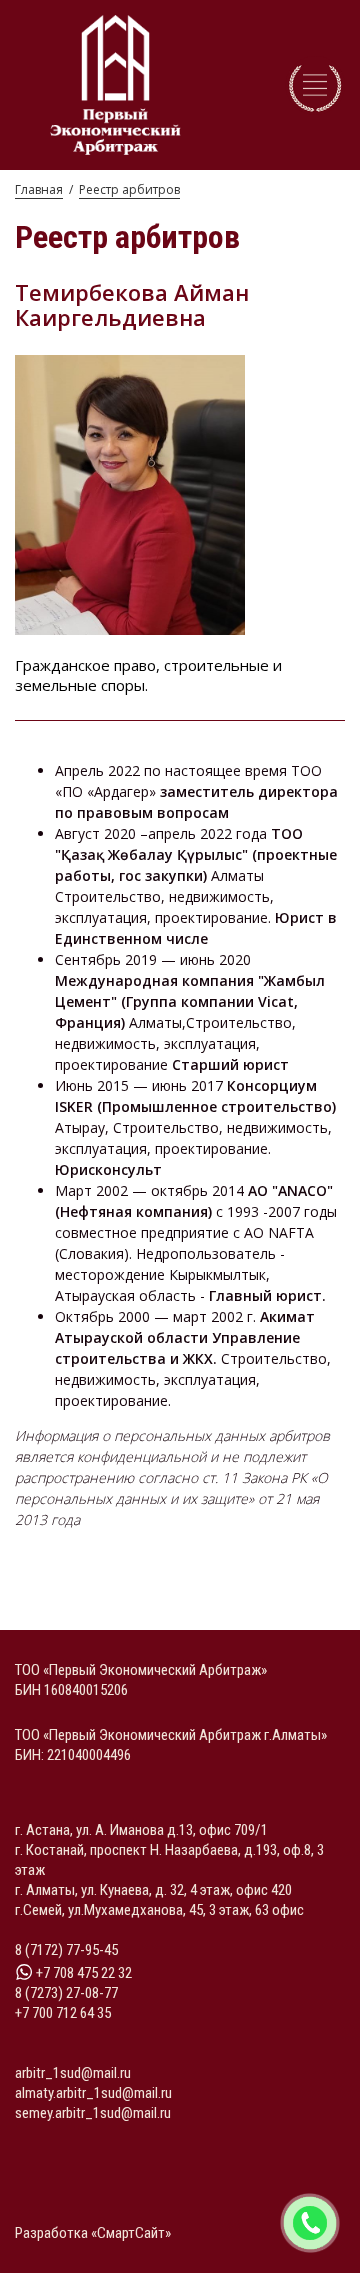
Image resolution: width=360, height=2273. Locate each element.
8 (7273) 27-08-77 (66, 1993)
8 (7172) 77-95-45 (66, 1950)
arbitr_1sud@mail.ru (73, 2073)
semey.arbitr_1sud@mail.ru (93, 2113)
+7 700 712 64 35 (63, 2013)
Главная (39, 189)
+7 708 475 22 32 (82, 1973)
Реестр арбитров (129, 189)
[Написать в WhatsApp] (310, 2223)
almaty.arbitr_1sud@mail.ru (93, 2093)
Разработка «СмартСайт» (93, 2233)
